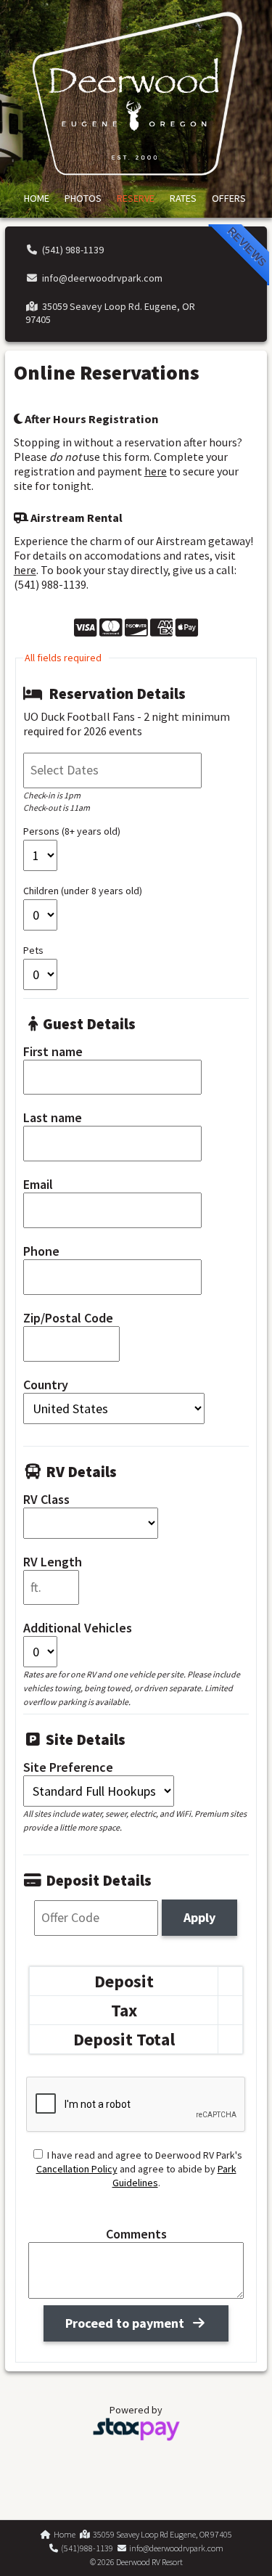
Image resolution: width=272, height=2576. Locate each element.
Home (63, 2534)
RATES (183, 198)
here (156, 471)
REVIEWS (248, 246)
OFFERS (229, 198)
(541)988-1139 (86, 2548)
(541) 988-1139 (71, 250)
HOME (37, 198)
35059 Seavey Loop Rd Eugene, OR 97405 (161, 2534)
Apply (199, 1917)
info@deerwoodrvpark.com (100, 278)
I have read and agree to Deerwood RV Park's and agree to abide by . (139, 2169)
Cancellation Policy (77, 2169)
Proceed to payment (128, 2323)
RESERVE (136, 198)
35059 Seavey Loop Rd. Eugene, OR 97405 (111, 313)
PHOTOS (83, 198)
